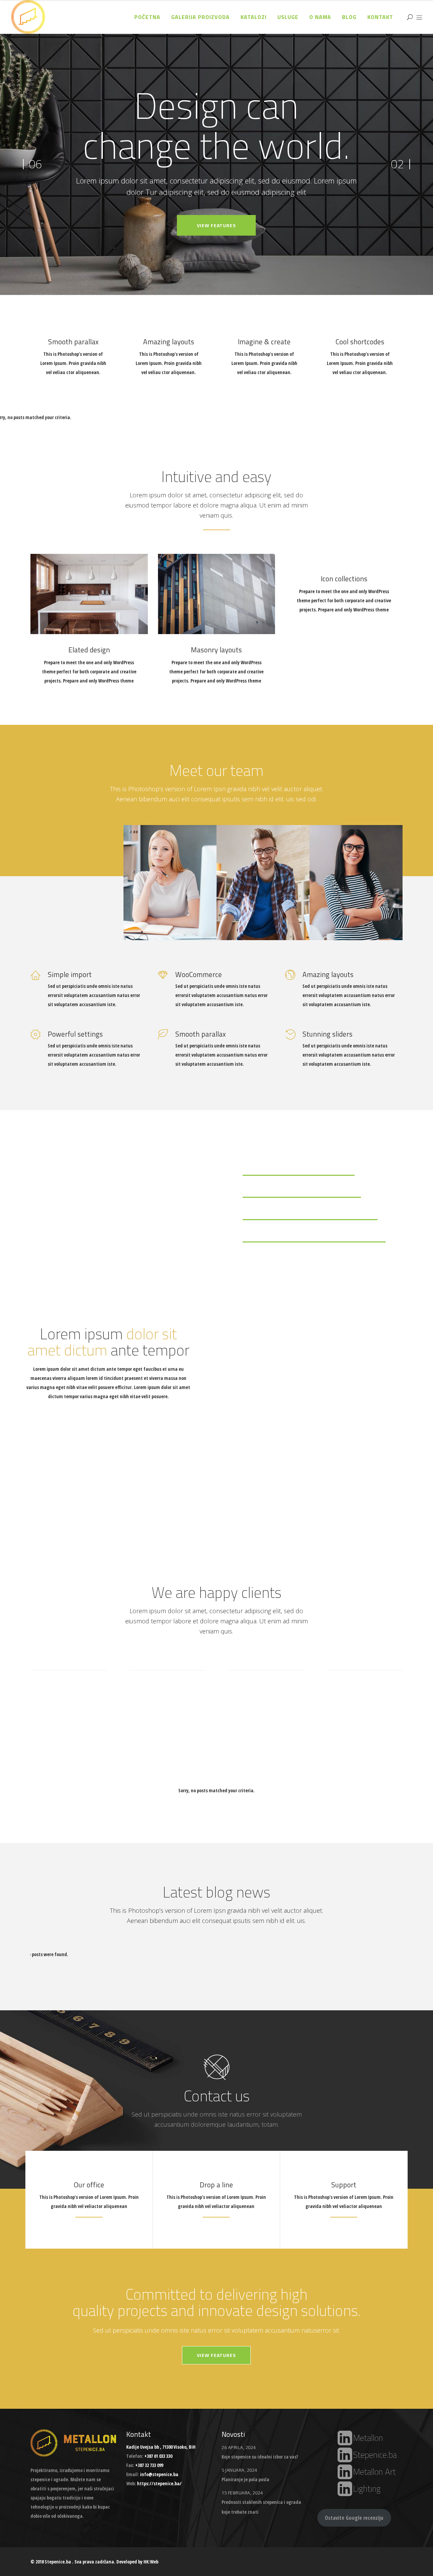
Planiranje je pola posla (245, 2479)
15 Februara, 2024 (242, 2493)
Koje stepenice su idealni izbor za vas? (260, 2457)
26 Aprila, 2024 (239, 2447)
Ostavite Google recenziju (354, 2518)
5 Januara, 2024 (239, 2470)
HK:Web (151, 2562)
